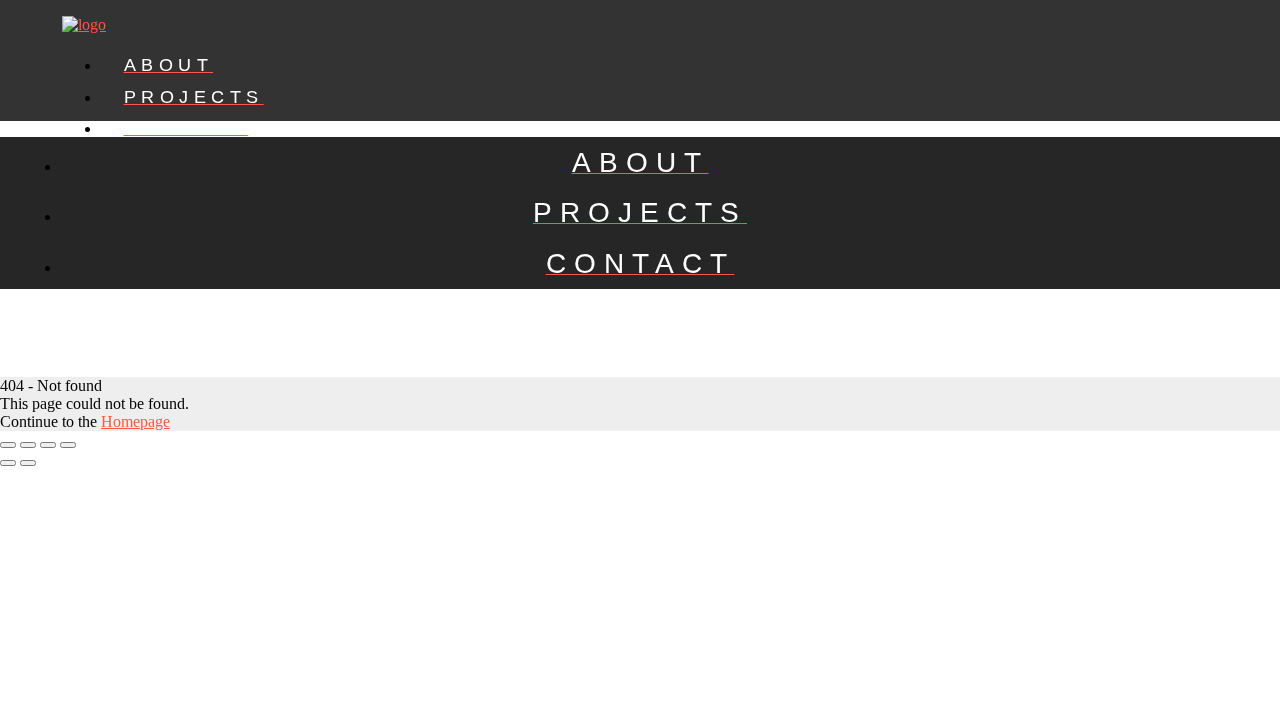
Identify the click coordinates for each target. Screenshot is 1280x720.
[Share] (28, 445)
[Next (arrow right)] (28, 463)
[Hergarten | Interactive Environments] (84, 24)
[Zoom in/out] (68, 445)
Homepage (135, 421)
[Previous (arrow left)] (8, 463)
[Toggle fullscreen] (48, 445)
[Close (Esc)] (8, 445)
